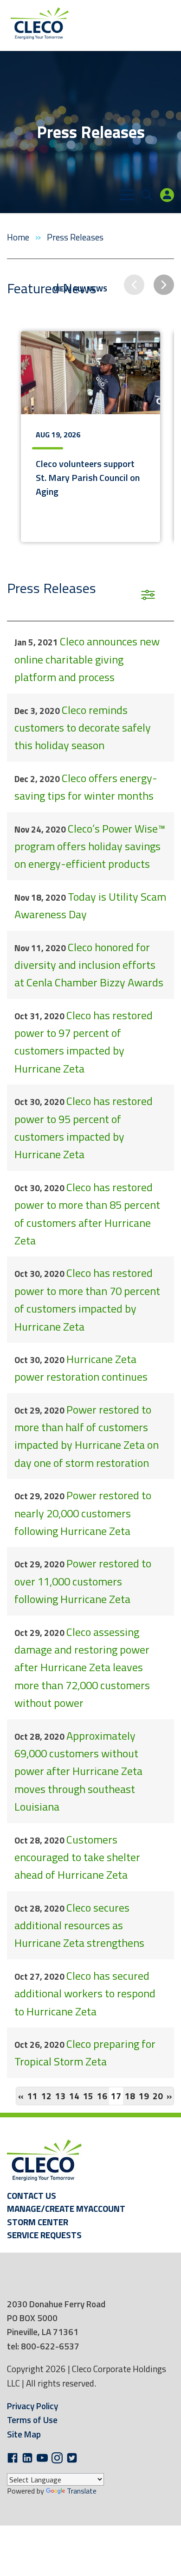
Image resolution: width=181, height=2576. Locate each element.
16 (102, 2096)
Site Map (24, 2434)
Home (19, 237)
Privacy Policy (32, 2406)
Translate (82, 2491)
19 (144, 2096)
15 (88, 2096)
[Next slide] (164, 285)
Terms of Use (32, 2420)
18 (130, 2096)
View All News (80, 288)
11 (32, 2096)
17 (117, 2096)
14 (74, 2096)
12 (46, 2096)
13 (60, 2096)
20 (158, 2096)
